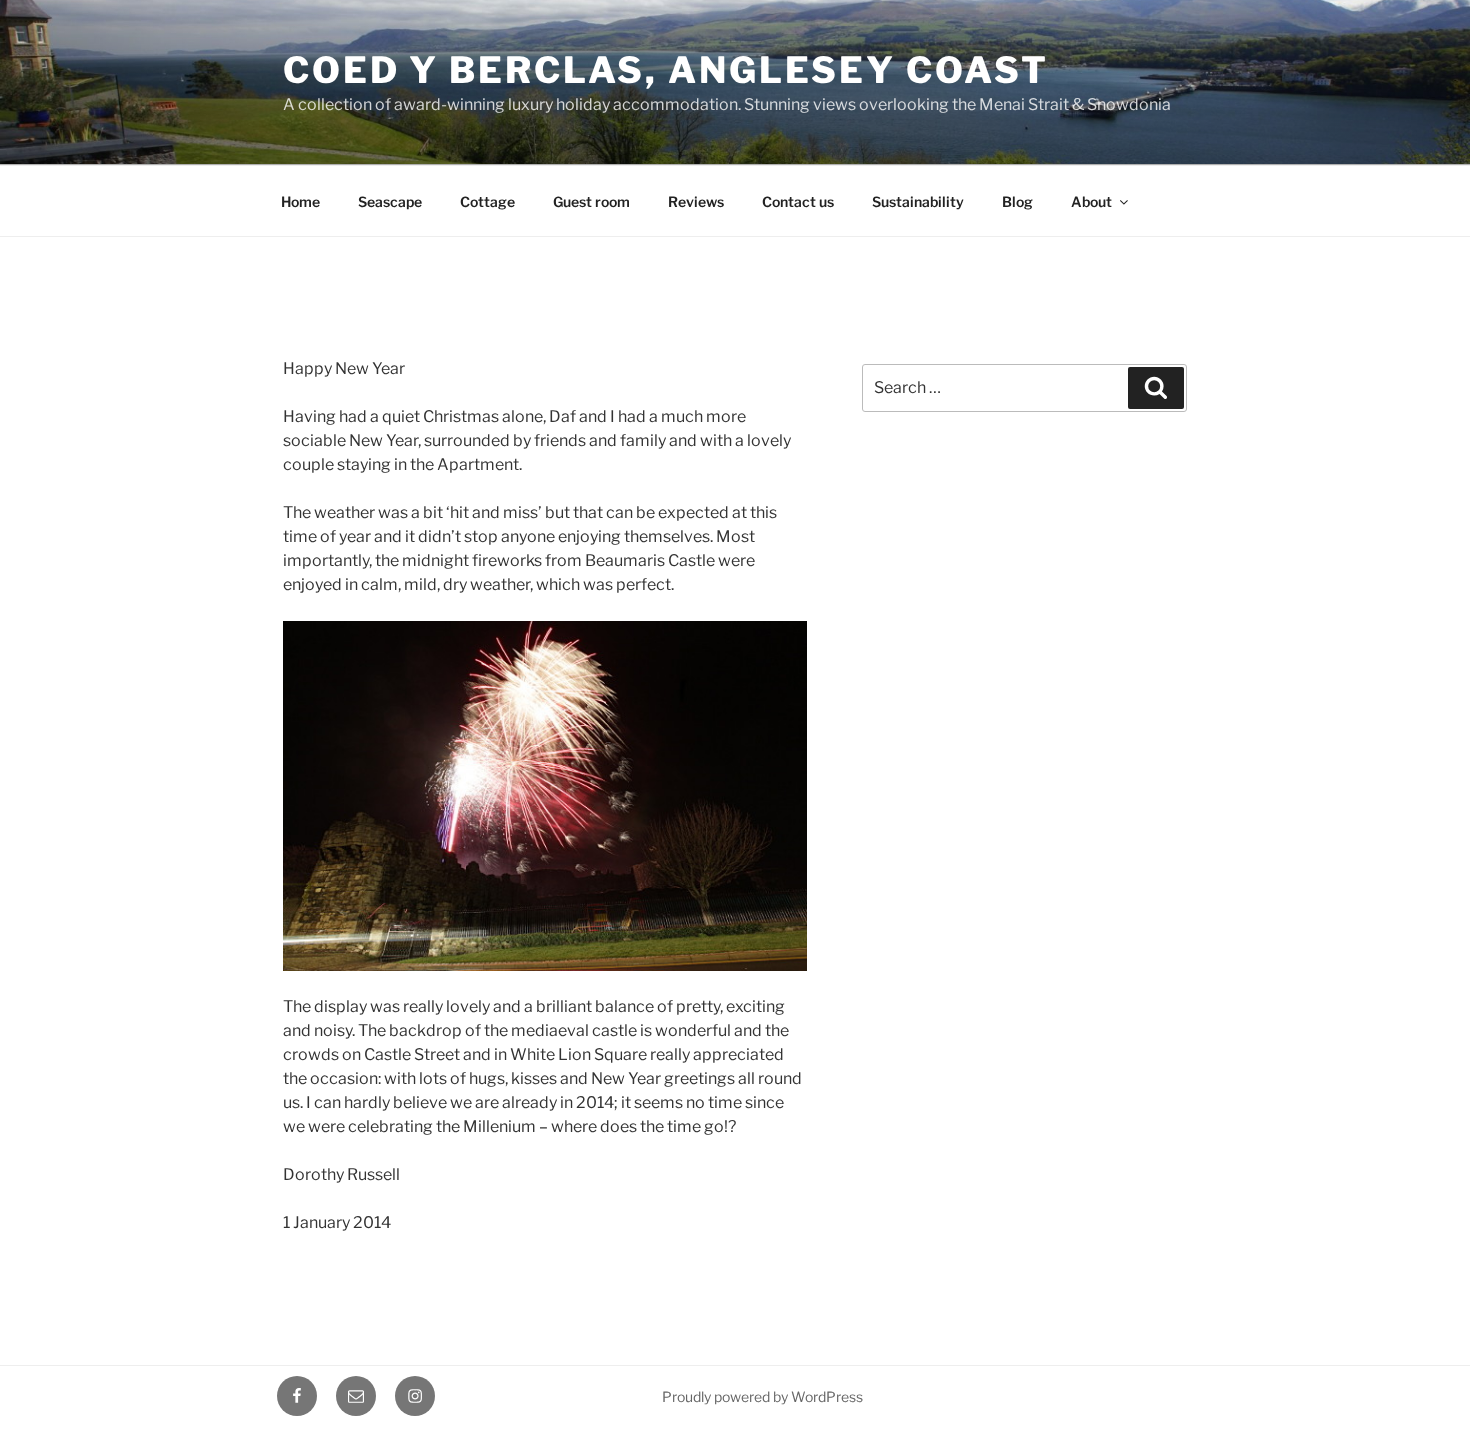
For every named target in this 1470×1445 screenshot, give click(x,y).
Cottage (487, 201)
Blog (1017, 201)
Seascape (390, 201)
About (1091, 201)
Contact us (798, 201)
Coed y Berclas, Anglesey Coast (665, 70)
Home (300, 201)
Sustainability (918, 201)
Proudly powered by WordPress (762, 1396)
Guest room (591, 201)
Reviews (696, 201)
